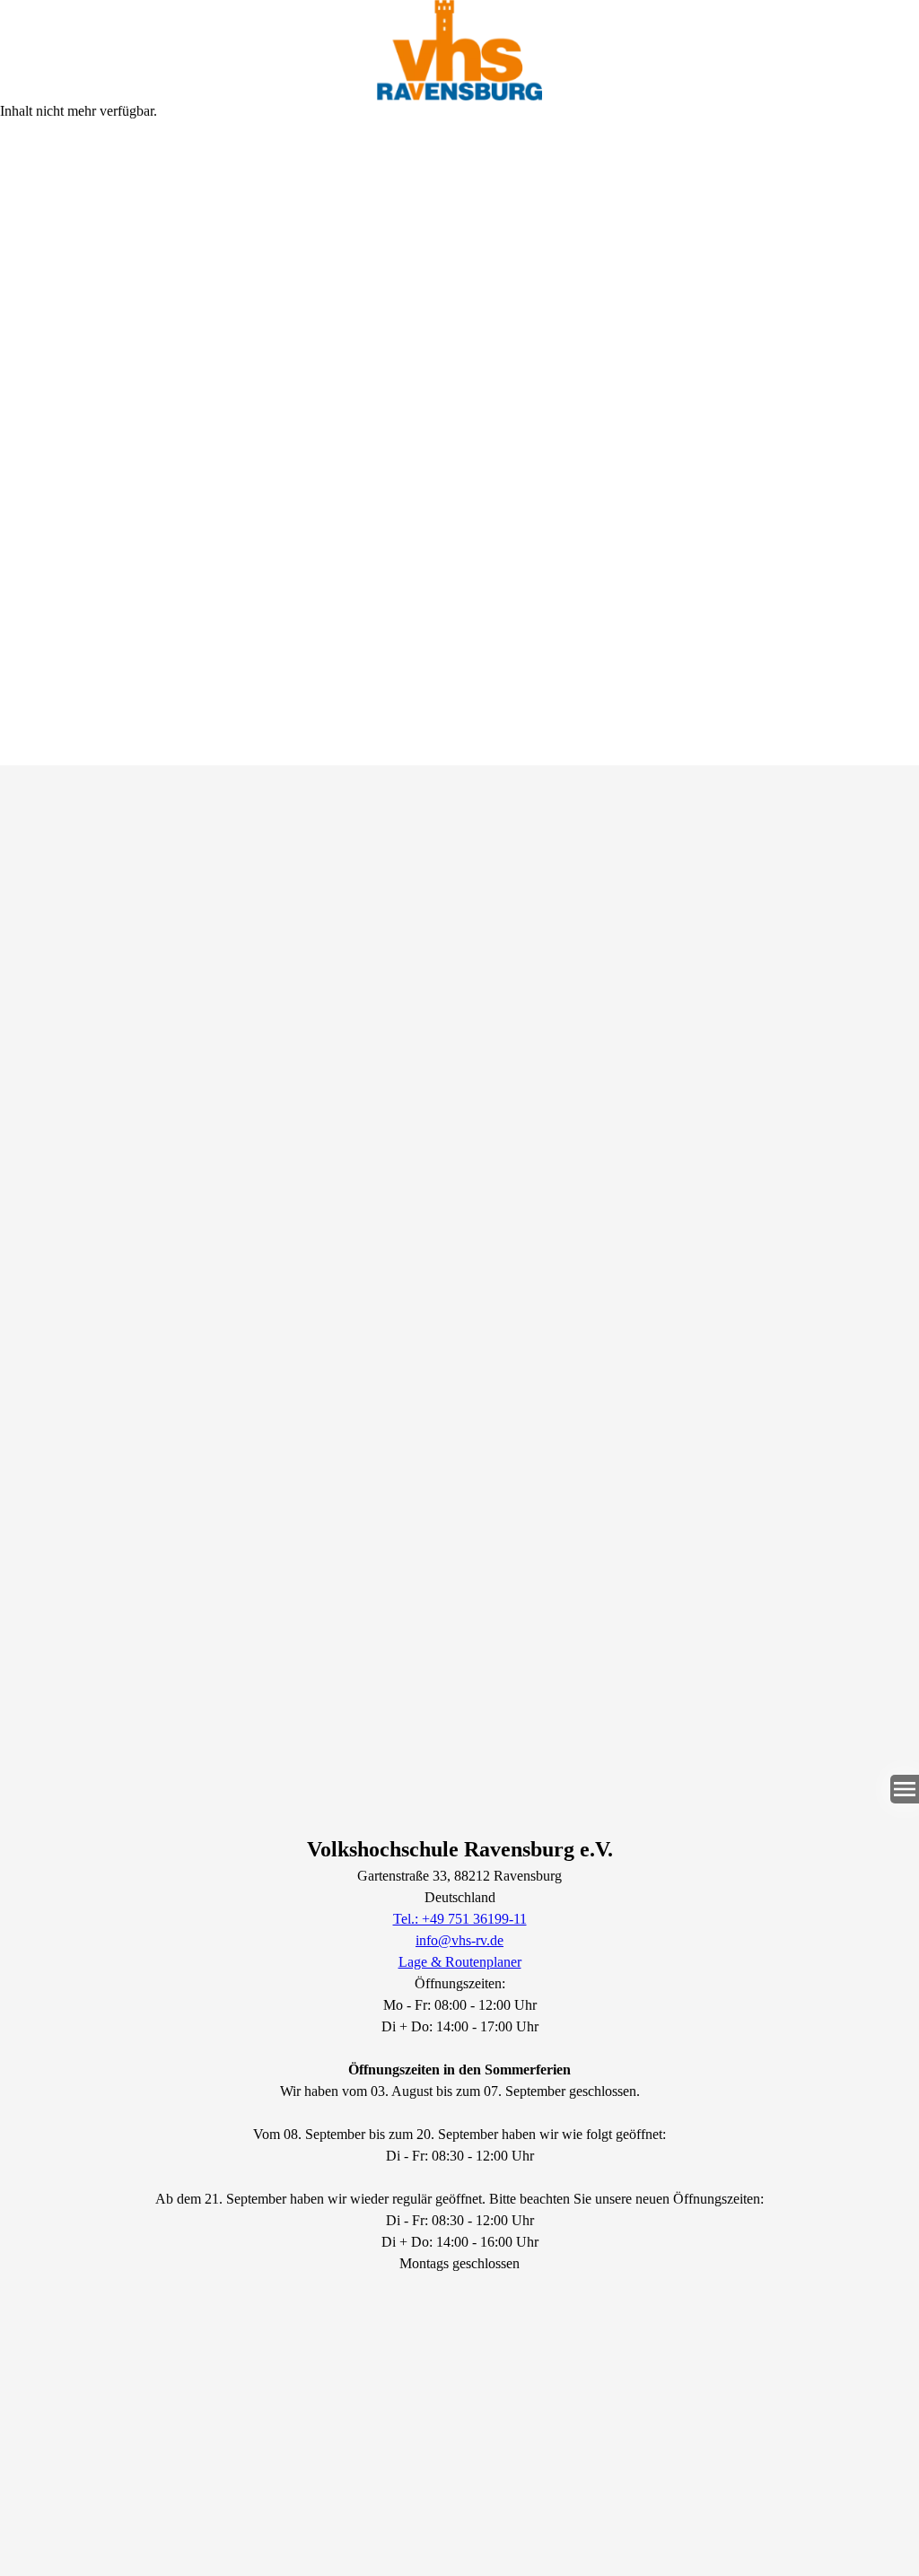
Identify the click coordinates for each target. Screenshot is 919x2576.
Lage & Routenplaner (460, 1962)
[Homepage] (459, 50)
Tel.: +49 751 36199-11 (460, 1919)
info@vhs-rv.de (459, 1940)
